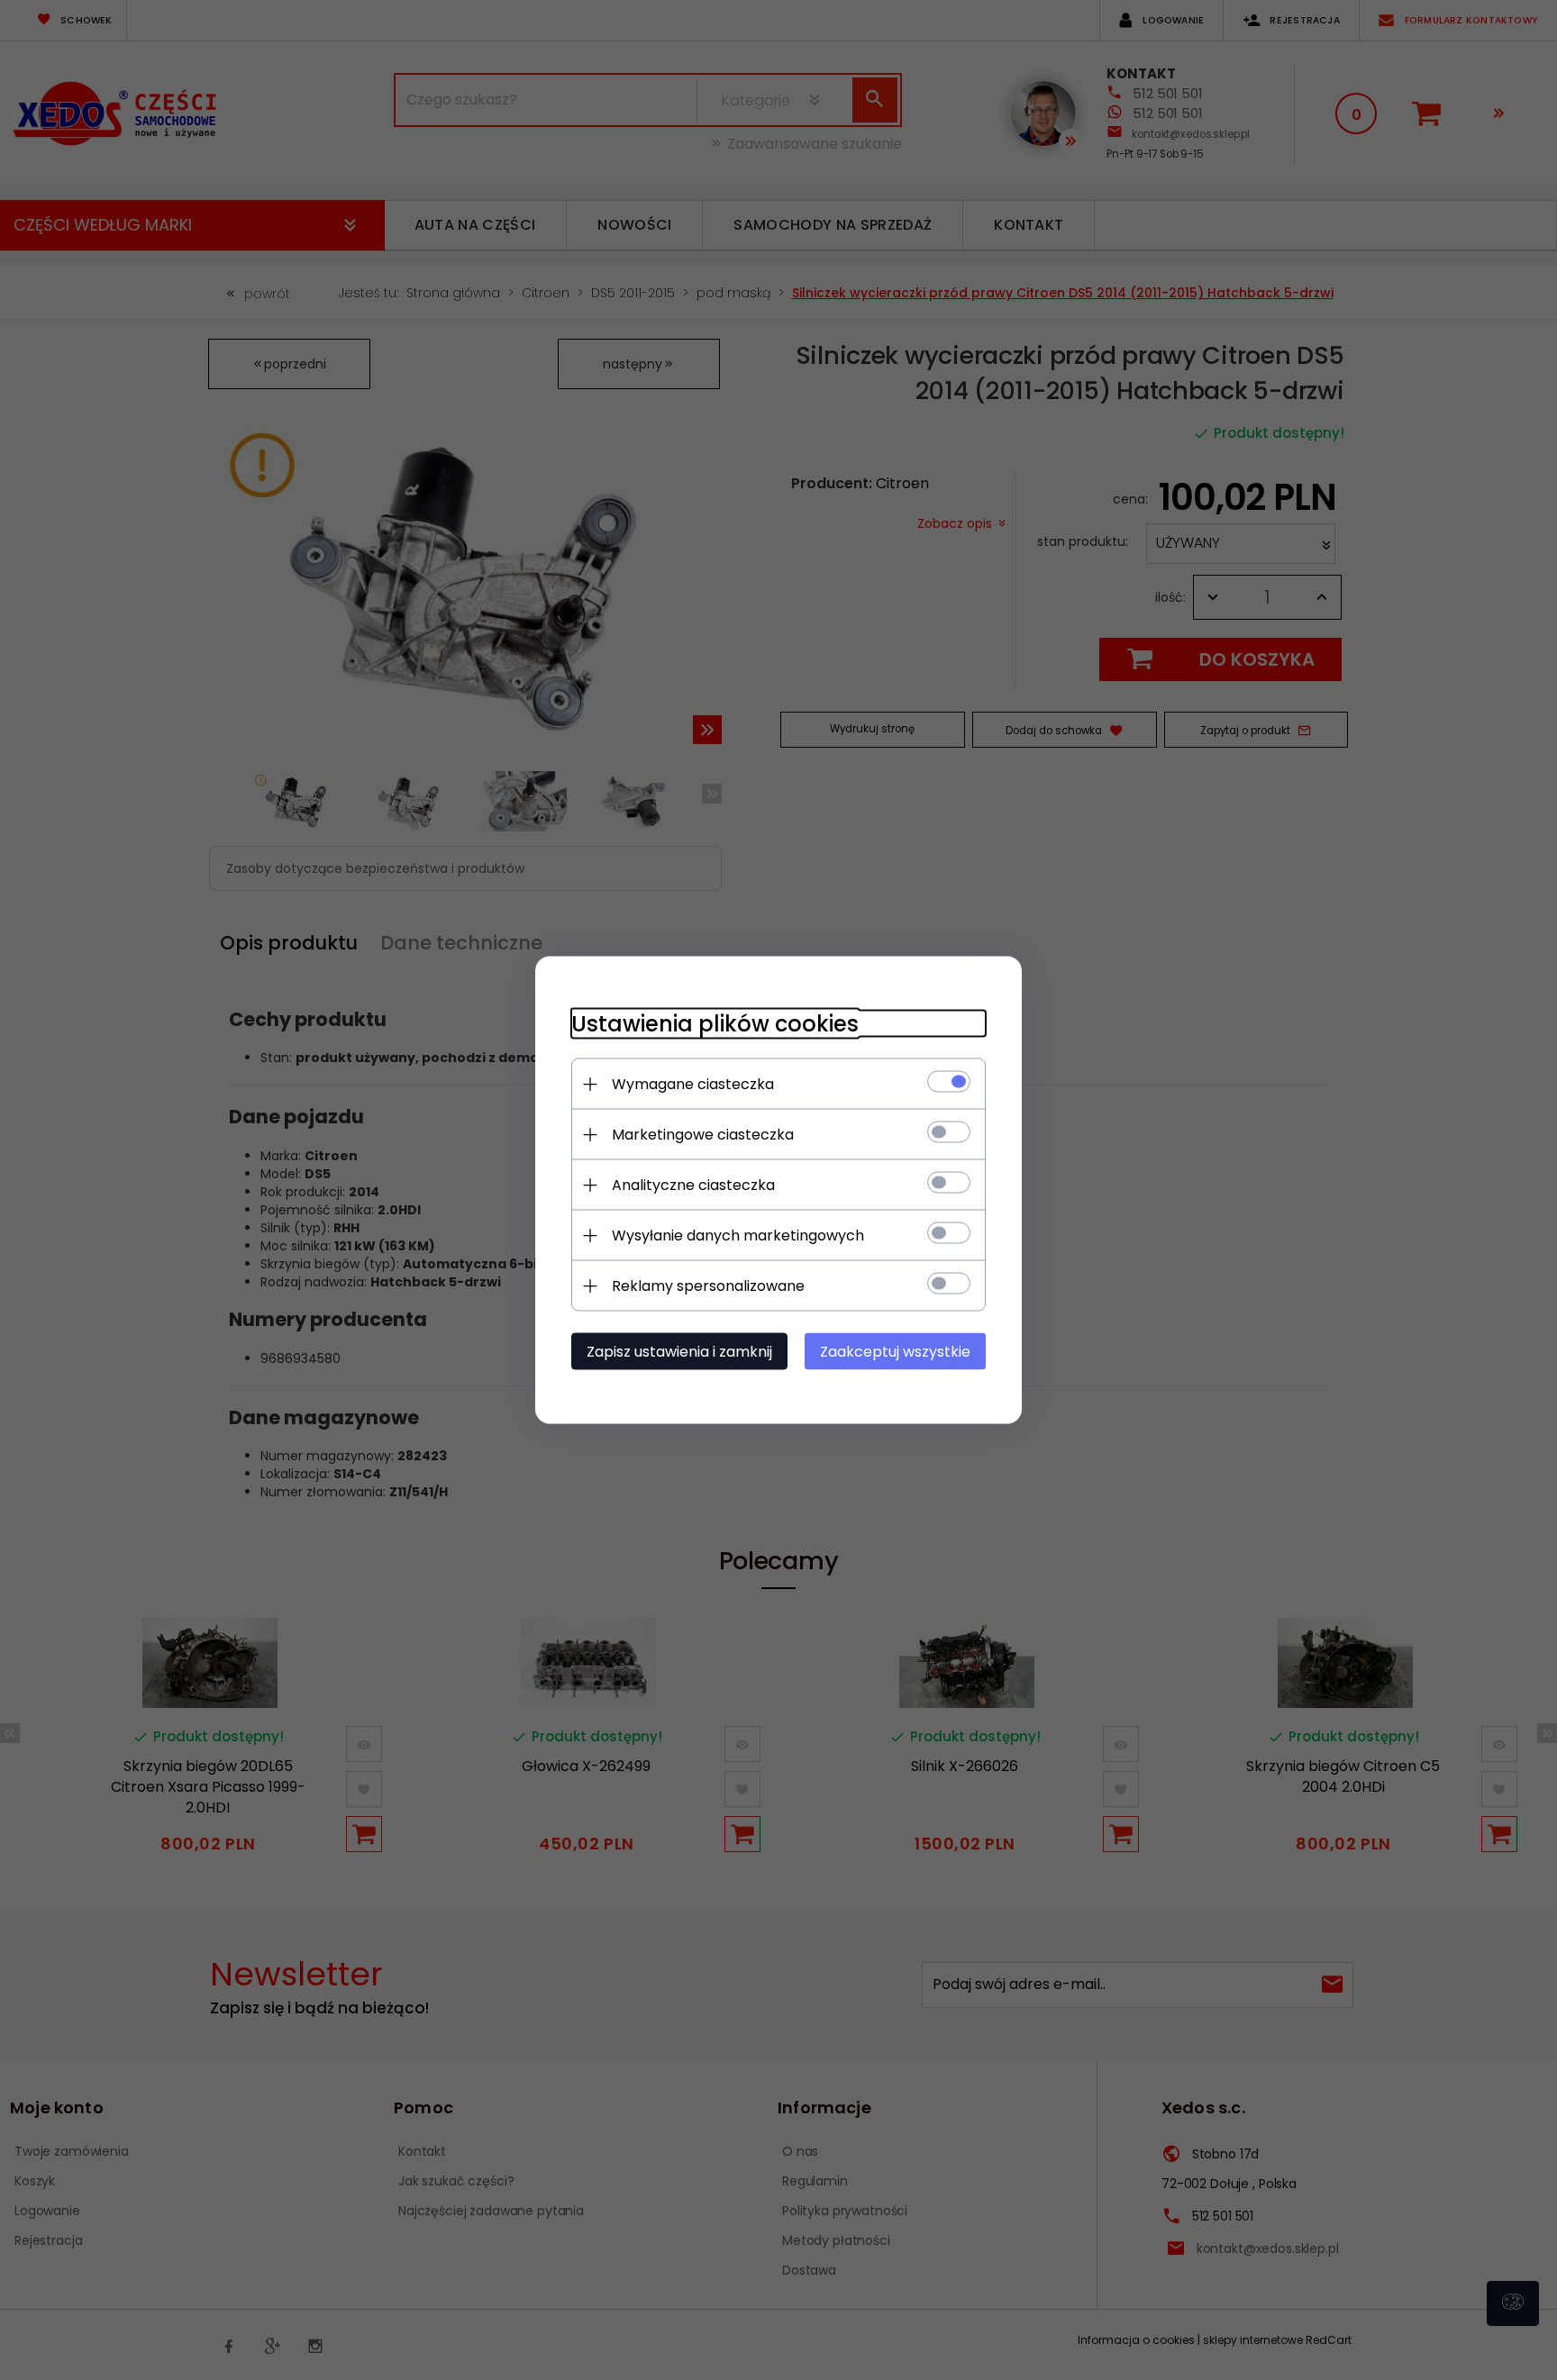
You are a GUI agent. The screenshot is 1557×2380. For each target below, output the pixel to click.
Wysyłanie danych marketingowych (738, 1235)
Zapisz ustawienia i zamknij (679, 1352)
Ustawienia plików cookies (715, 1024)
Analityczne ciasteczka (693, 1185)
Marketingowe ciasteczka (703, 1135)
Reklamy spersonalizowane (708, 1286)
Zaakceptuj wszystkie (895, 1352)
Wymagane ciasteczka (693, 1084)
